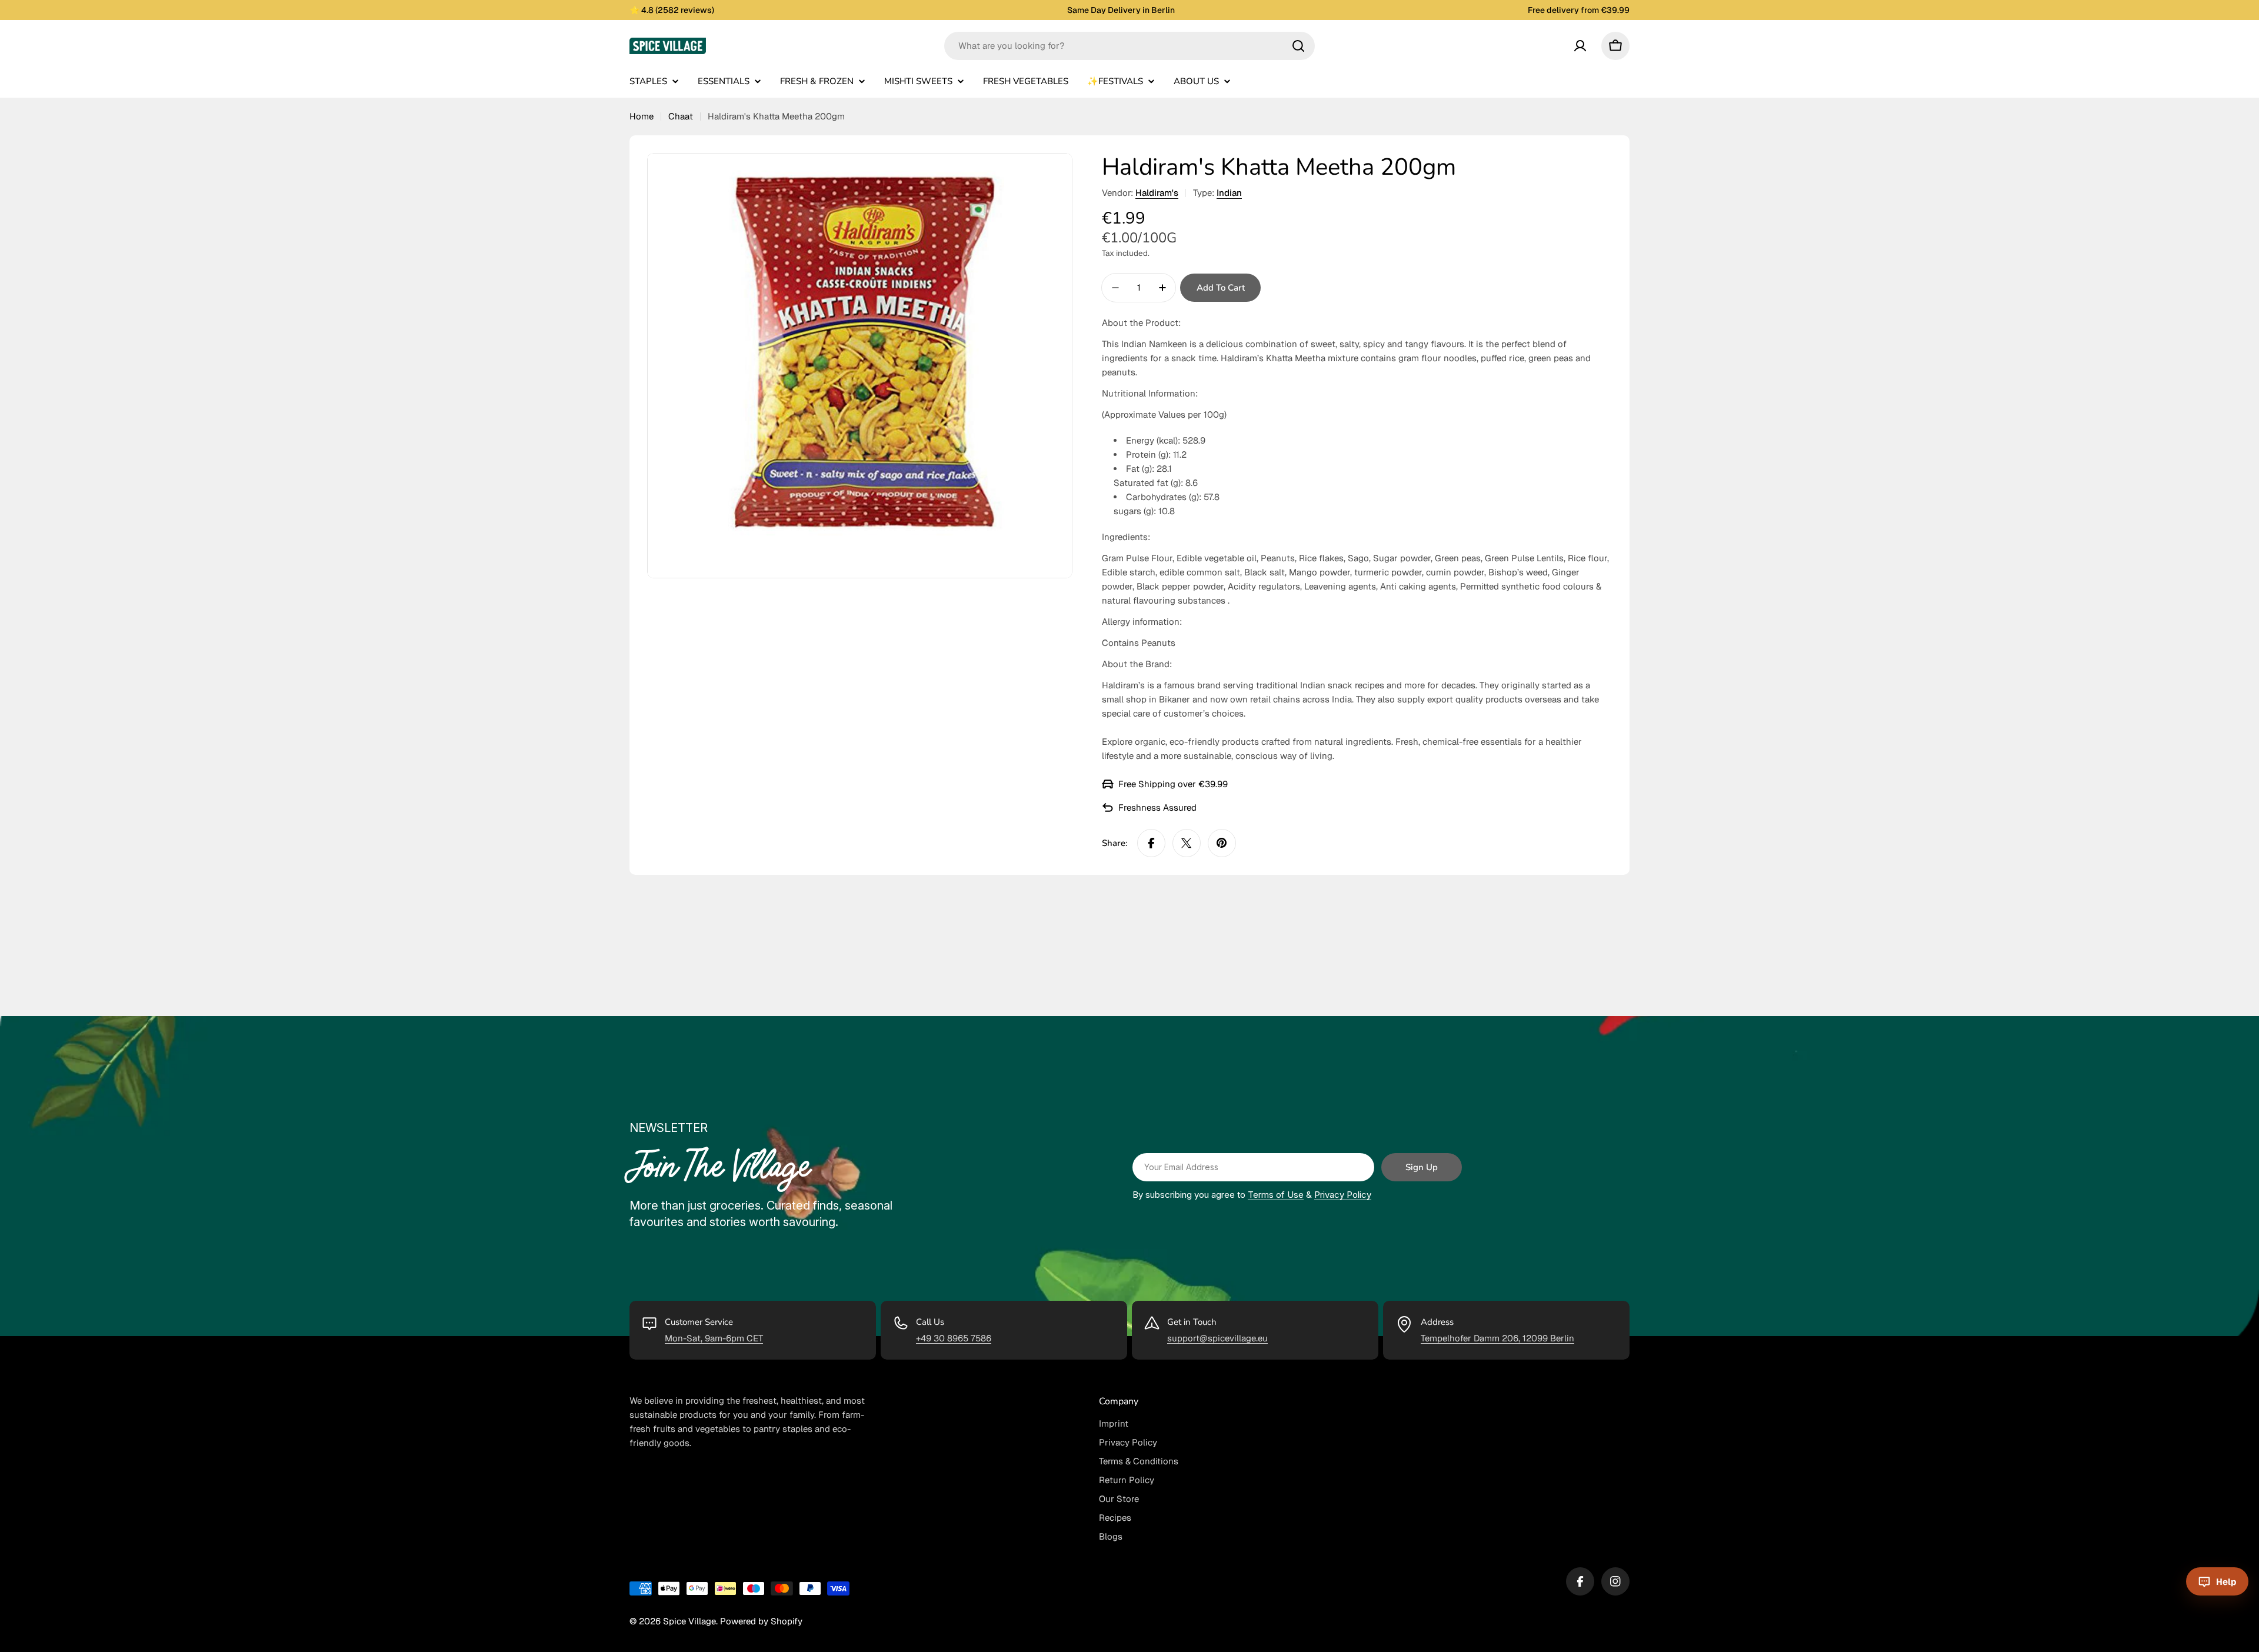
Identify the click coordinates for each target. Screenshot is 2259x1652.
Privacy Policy (1343, 1195)
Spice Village (689, 1621)
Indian (1229, 193)
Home (642, 116)
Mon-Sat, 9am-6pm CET (714, 1338)
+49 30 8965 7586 (954, 1338)
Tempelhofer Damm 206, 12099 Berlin (1497, 1338)
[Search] (1298, 46)
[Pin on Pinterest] (1222, 843)
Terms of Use (1276, 1195)
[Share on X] (1187, 843)
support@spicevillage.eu (1217, 1338)
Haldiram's (1157, 193)
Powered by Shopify (761, 1621)
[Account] (1580, 46)
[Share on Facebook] (1151, 843)
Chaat (681, 116)
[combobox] (1129, 46)
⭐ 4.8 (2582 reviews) (672, 10)
